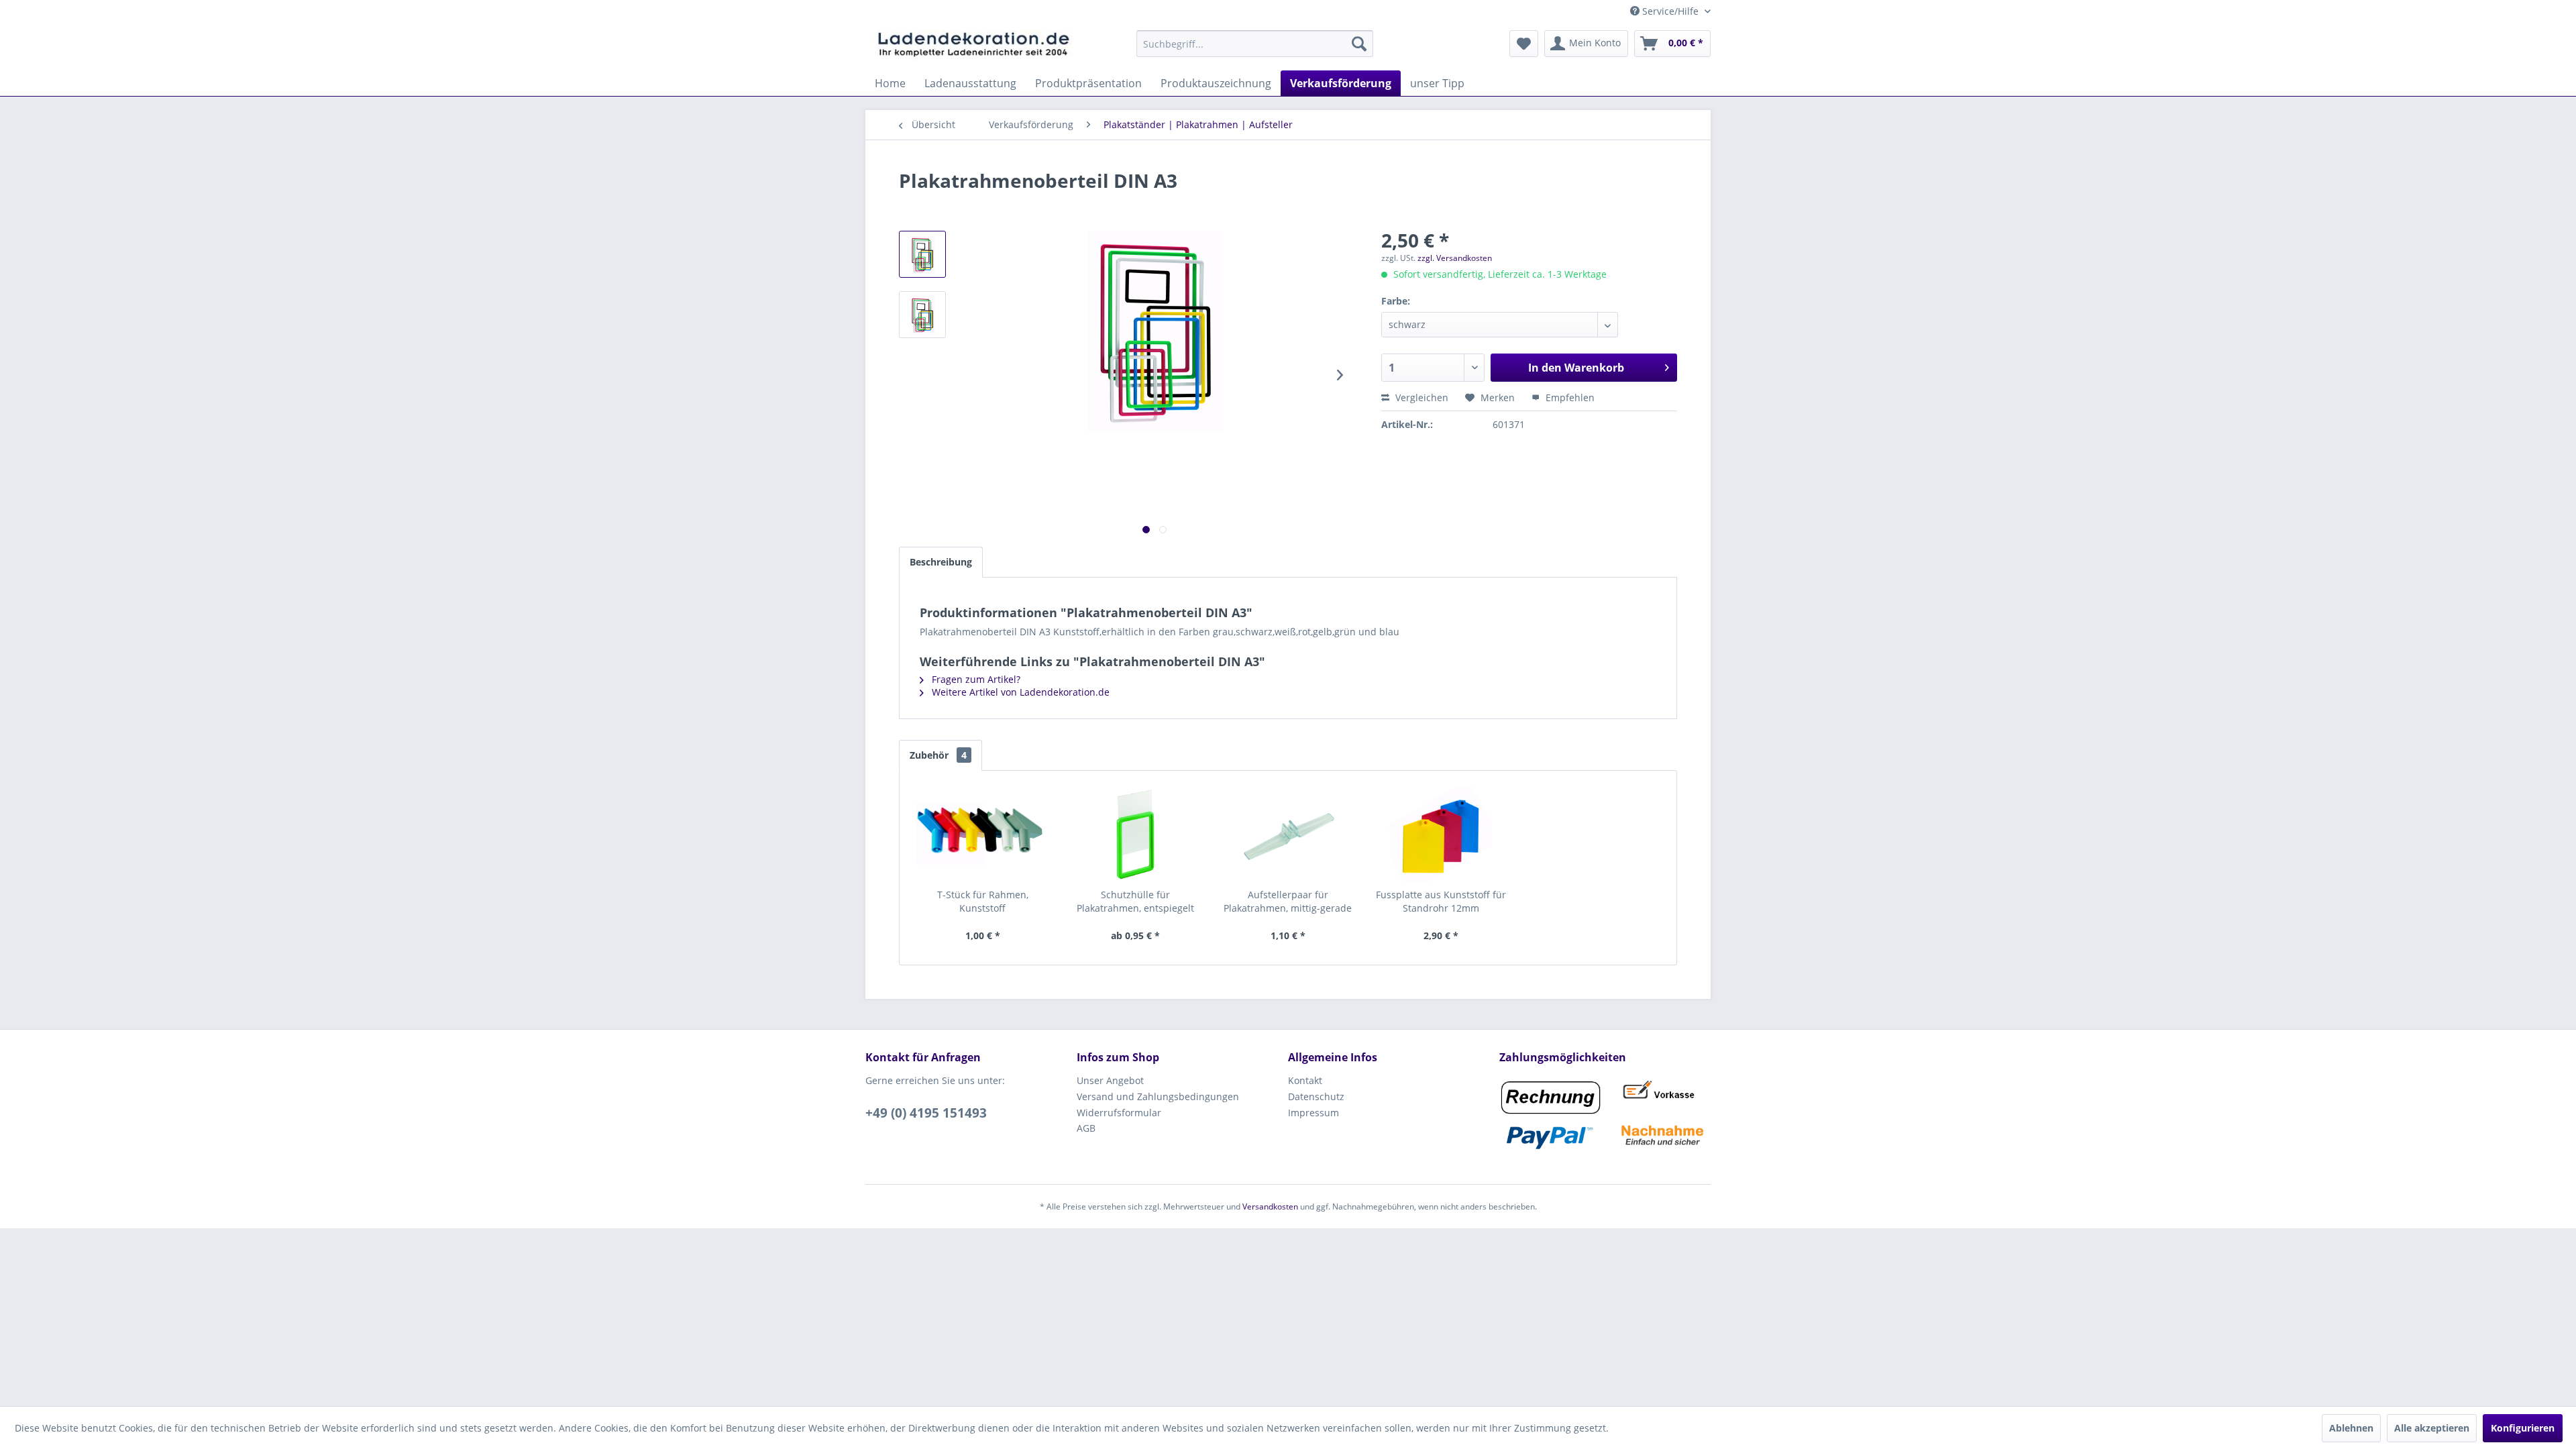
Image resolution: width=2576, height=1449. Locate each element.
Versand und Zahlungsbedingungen (1158, 1096)
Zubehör (938, 755)
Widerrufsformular (1119, 1113)
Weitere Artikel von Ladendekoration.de (1019, 692)
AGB (1086, 1128)
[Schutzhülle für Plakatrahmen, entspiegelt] (1136, 835)
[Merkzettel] (1524, 44)
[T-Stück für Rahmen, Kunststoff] (983, 835)
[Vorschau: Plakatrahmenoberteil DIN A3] (922, 254)
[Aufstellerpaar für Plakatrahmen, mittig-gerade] (1288, 835)
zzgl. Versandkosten (1455, 258)
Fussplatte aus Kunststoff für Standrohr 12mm (1441, 901)
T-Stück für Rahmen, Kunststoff (983, 901)
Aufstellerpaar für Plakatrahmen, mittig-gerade (1288, 901)
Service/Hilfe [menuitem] (1670, 11)
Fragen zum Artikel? (975, 679)
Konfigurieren (2523, 1428)
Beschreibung (941, 562)
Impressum (1313, 1113)
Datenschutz (1316, 1096)
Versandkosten (1270, 1206)
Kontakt (1305, 1080)
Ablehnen (2351, 1428)
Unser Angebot (1110, 1080)
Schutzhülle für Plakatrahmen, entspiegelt (1135, 901)
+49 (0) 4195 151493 (926, 1113)
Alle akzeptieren (2432, 1428)
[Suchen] (1359, 44)
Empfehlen (1569, 397)
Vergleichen (1420, 397)
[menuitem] (1255, 44)
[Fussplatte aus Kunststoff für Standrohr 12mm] (1441, 835)
